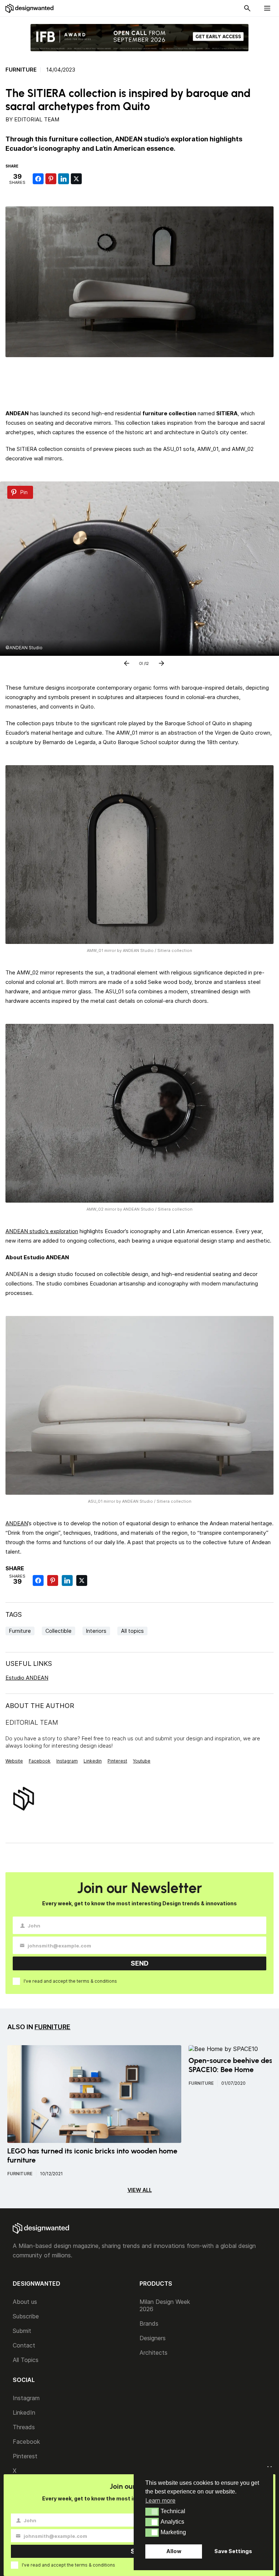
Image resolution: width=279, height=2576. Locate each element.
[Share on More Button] (89, 179)
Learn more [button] (160, 2500)
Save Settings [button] (233, 2551)
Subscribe (26, 2316)
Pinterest (117, 1761)
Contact (24, 2345)
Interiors (96, 1631)
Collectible (58, 1631)
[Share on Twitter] (76, 179)
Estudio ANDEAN (27, 1678)
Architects (153, 2353)
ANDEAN (17, 1523)
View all (140, 2190)
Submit (22, 2331)
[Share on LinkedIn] (64, 179)
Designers (153, 2338)
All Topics (26, 2360)
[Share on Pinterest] (51, 179)
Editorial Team (37, 119)
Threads (24, 2427)
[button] (152, 2512)
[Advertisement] (139, 381)
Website (14, 1761)
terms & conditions (97, 1981)
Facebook (40, 1761)
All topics (132, 1631)
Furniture (21, 70)
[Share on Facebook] (38, 179)
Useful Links (29, 1664)
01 (141, 662)
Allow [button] (174, 2551)
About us (25, 2302)
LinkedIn (24, 2413)
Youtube (142, 1761)
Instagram (67, 1761)
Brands (149, 2323)
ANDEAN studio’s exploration (42, 1231)
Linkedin (93, 1761)
